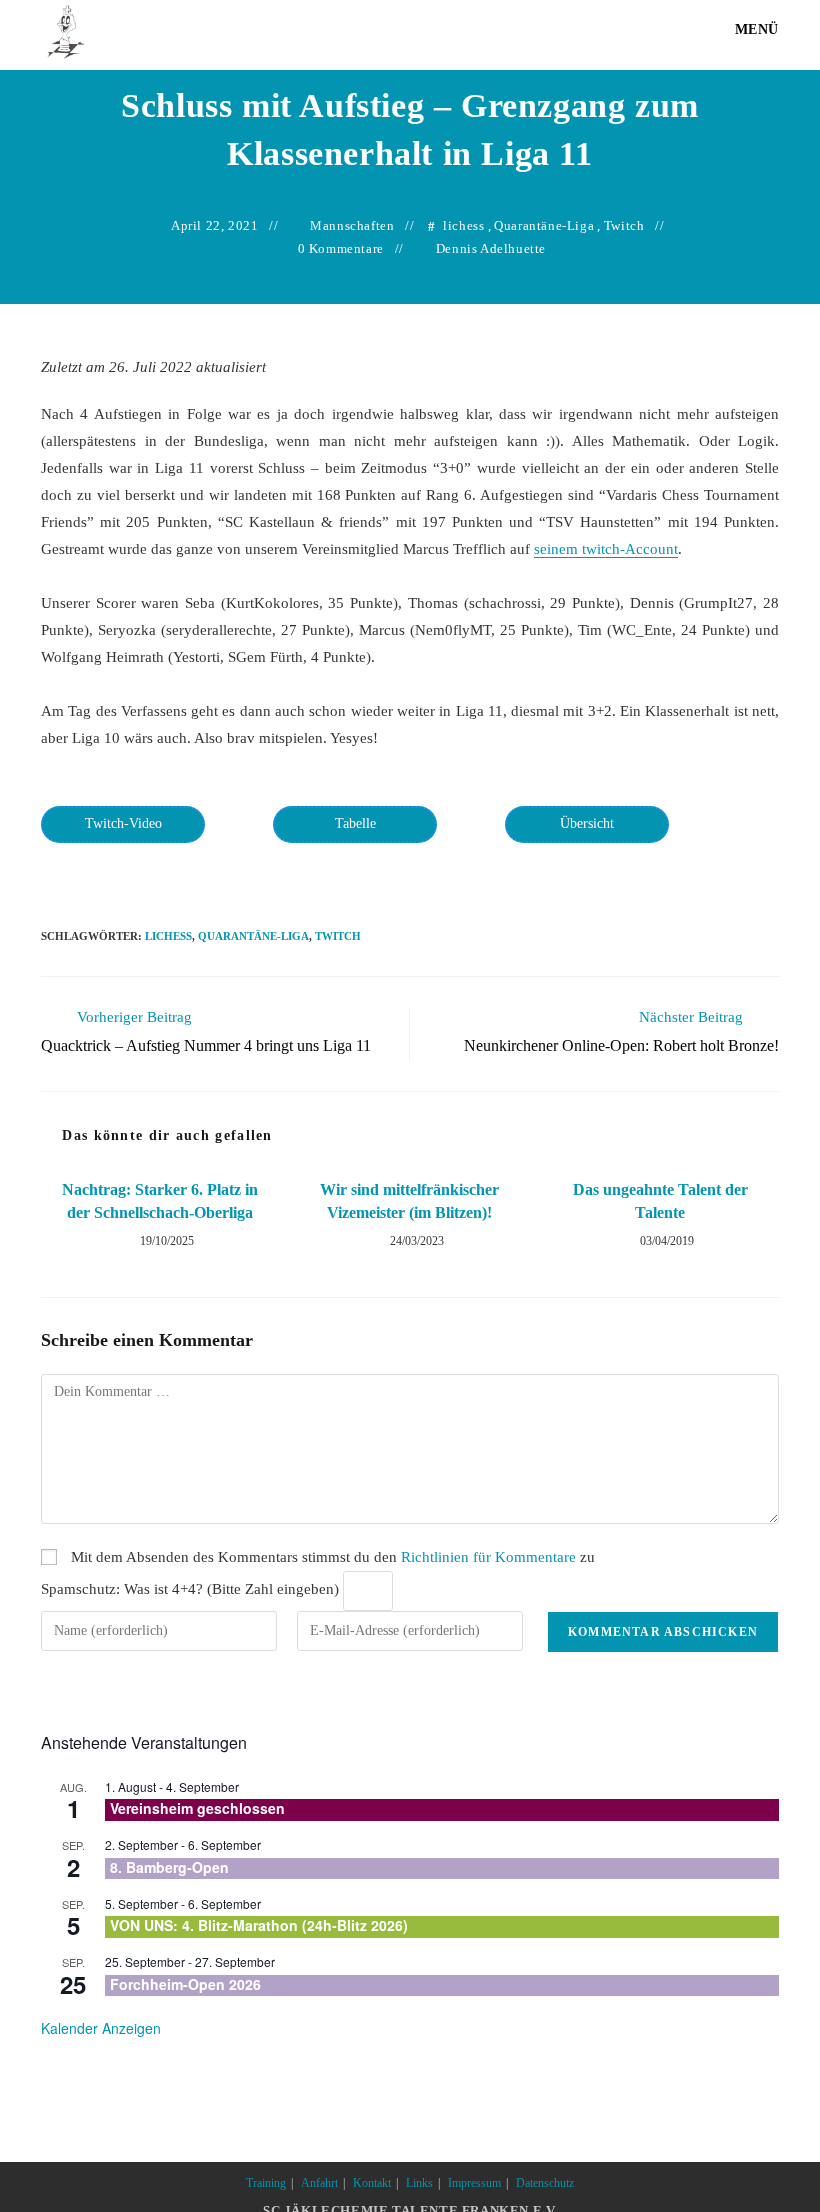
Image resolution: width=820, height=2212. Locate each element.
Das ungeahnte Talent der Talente (660, 1200)
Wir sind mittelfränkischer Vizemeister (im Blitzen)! (409, 1200)
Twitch (624, 225)
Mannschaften (352, 225)
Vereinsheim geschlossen (197, 1808)
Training (266, 2183)
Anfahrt (319, 2183)
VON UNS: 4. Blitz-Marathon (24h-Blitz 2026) (259, 1925)
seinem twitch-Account (606, 549)
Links (419, 2183)
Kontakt (372, 2183)
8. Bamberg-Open (169, 1867)
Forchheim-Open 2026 (185, 1984)
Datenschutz (545, 2183)
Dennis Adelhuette (491, 248)
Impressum (474, 2183)
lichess (463, 225)
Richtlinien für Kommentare (488, 1557)
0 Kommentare (341, 248)
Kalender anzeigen (101, 2028)
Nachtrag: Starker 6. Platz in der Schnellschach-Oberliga (160, 1200)
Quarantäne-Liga (544, 225)
